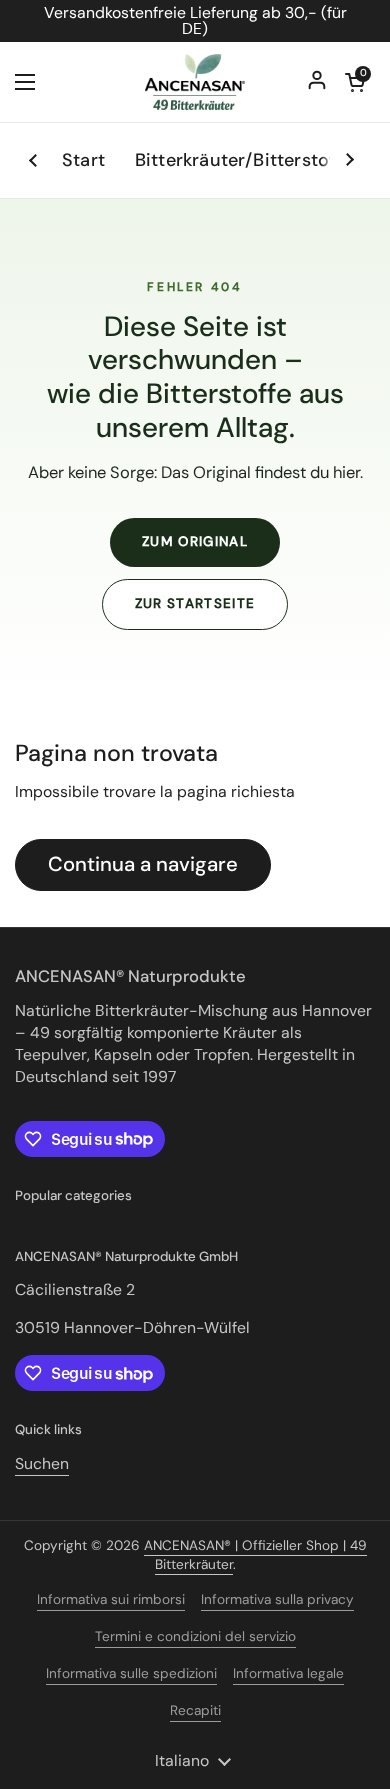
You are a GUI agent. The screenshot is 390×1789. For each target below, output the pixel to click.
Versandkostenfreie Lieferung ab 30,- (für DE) (195, 21)
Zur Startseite (195, 603)
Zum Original (195, 541)
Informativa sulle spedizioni (131, 1673)
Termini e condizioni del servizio (195, 1636)
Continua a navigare (143, 864)
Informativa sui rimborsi (111, 1599)
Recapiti (195, 1710)
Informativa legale (288, 1673)
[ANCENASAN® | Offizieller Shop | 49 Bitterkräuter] (195, 82)
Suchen (42, 1463)
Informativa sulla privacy (277, 1599)
